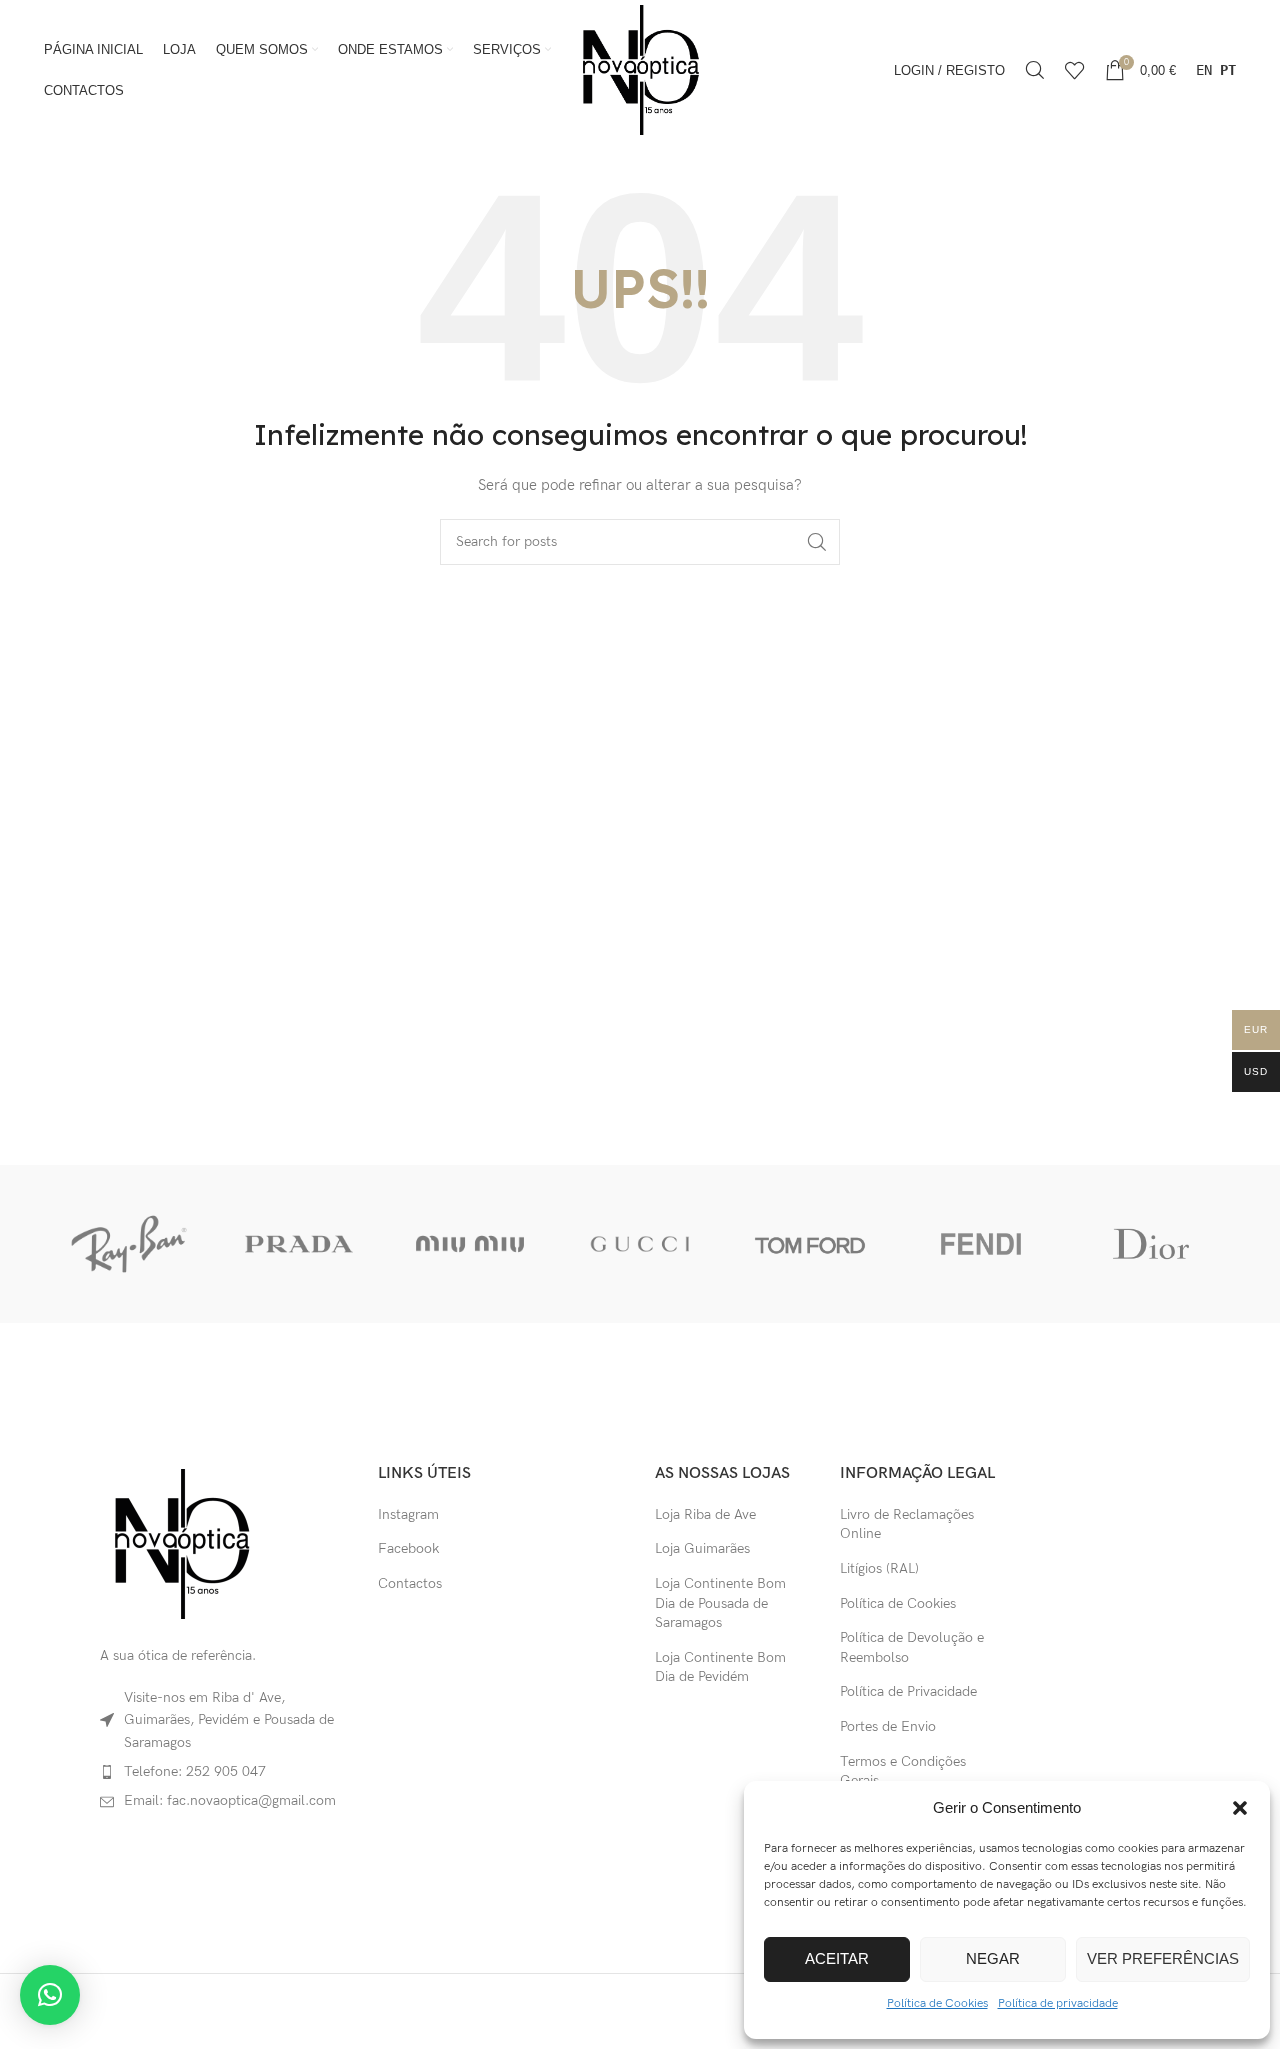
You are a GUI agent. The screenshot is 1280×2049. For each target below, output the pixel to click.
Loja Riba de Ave (705, 1514)
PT (1228, 70)
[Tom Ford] (810, 1244)
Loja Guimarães (702, 1548)
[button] (1240, 1808)
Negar (993, 1958)
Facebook (408, 1548)
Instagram (408, 1514)
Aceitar (837, 1958)
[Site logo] (640, 68)
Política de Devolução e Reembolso (912, 1647)
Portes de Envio (888, 1726)
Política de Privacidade (908, 1691)
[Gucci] (640, 1244)
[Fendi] (980, 1244)
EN (1204, 70)
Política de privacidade (1058, 2003)
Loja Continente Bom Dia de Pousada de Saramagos (720, 1603)
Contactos (410, 1583)
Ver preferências (1163, 1958)
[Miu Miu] (470, 1244)
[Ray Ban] (129, 1244)
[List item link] (224, 1772)
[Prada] (299, 1244)
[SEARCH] (817, 542)
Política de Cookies (937, 2003)
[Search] (1035, 70)
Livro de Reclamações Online (907, 1524)
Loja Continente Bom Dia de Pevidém (720, 1667)
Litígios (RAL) (879, 1568)
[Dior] (1151, 1244)
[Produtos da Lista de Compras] (1075, 70)
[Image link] (181, 1542)
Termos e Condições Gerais (903, 1771)
